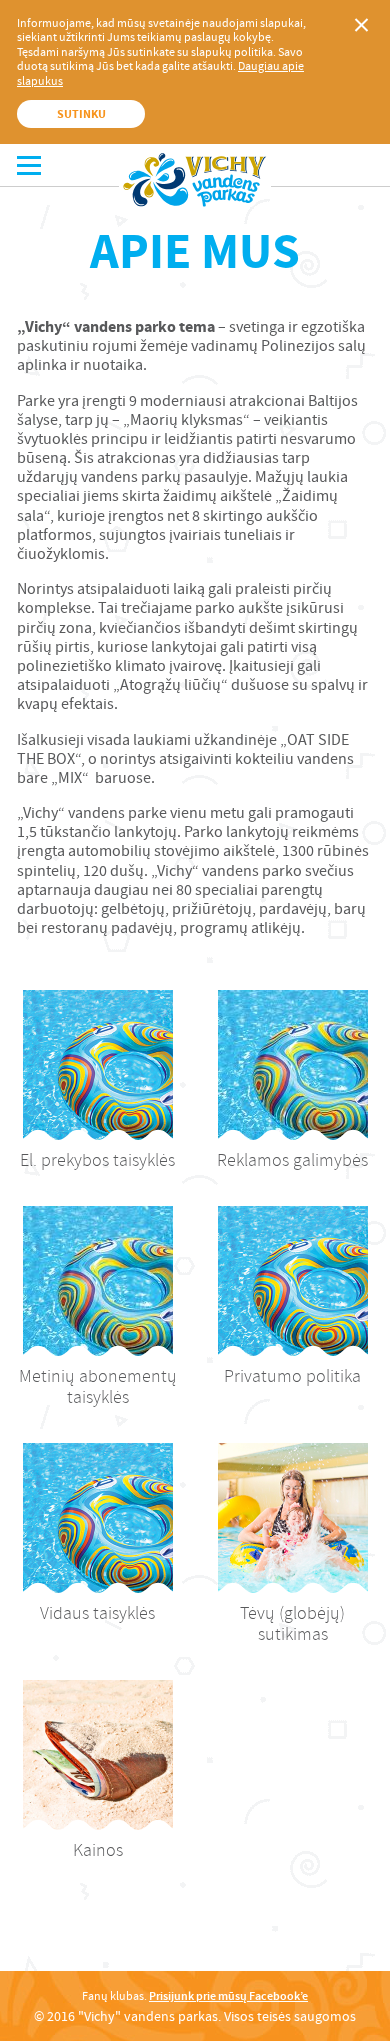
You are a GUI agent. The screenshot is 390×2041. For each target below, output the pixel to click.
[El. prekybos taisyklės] (98, 1065)
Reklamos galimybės (292, 1160)
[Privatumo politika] (293, 1281)
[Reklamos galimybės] (293, 1065)
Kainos (98, 1850)
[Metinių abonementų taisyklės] (98, 1281)
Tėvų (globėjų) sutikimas (292, 1624)
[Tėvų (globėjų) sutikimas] (293, 1518)
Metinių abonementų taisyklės (98, 1387)
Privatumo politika (292, 1376)
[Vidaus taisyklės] (98, 1518)
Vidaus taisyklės (97, 1613)
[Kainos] (98, 1755)
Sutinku (81, 114)
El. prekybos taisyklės (97, 1160)
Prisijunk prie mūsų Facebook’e (228, 1996)
